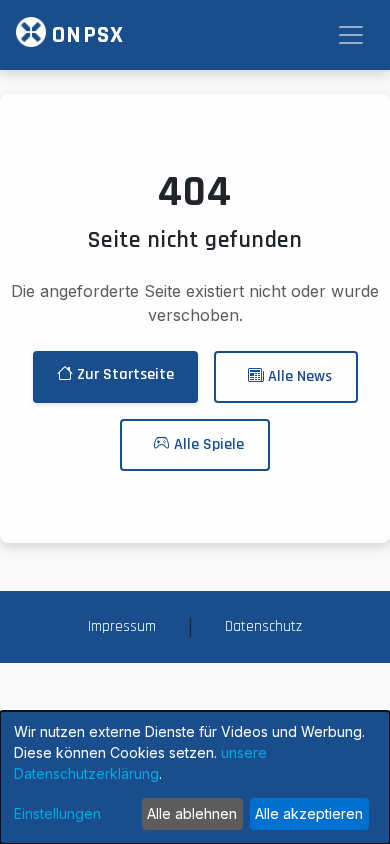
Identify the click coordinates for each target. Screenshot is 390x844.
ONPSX (85, 35)
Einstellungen (57, 813)
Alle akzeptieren (309, 813)
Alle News (298, 376)
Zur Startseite (123, 374)
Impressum (122, 626)
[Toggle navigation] (351, 35)
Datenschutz (263, 626)
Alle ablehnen (192, 813)
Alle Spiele (207, 444)
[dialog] (195, 777)
